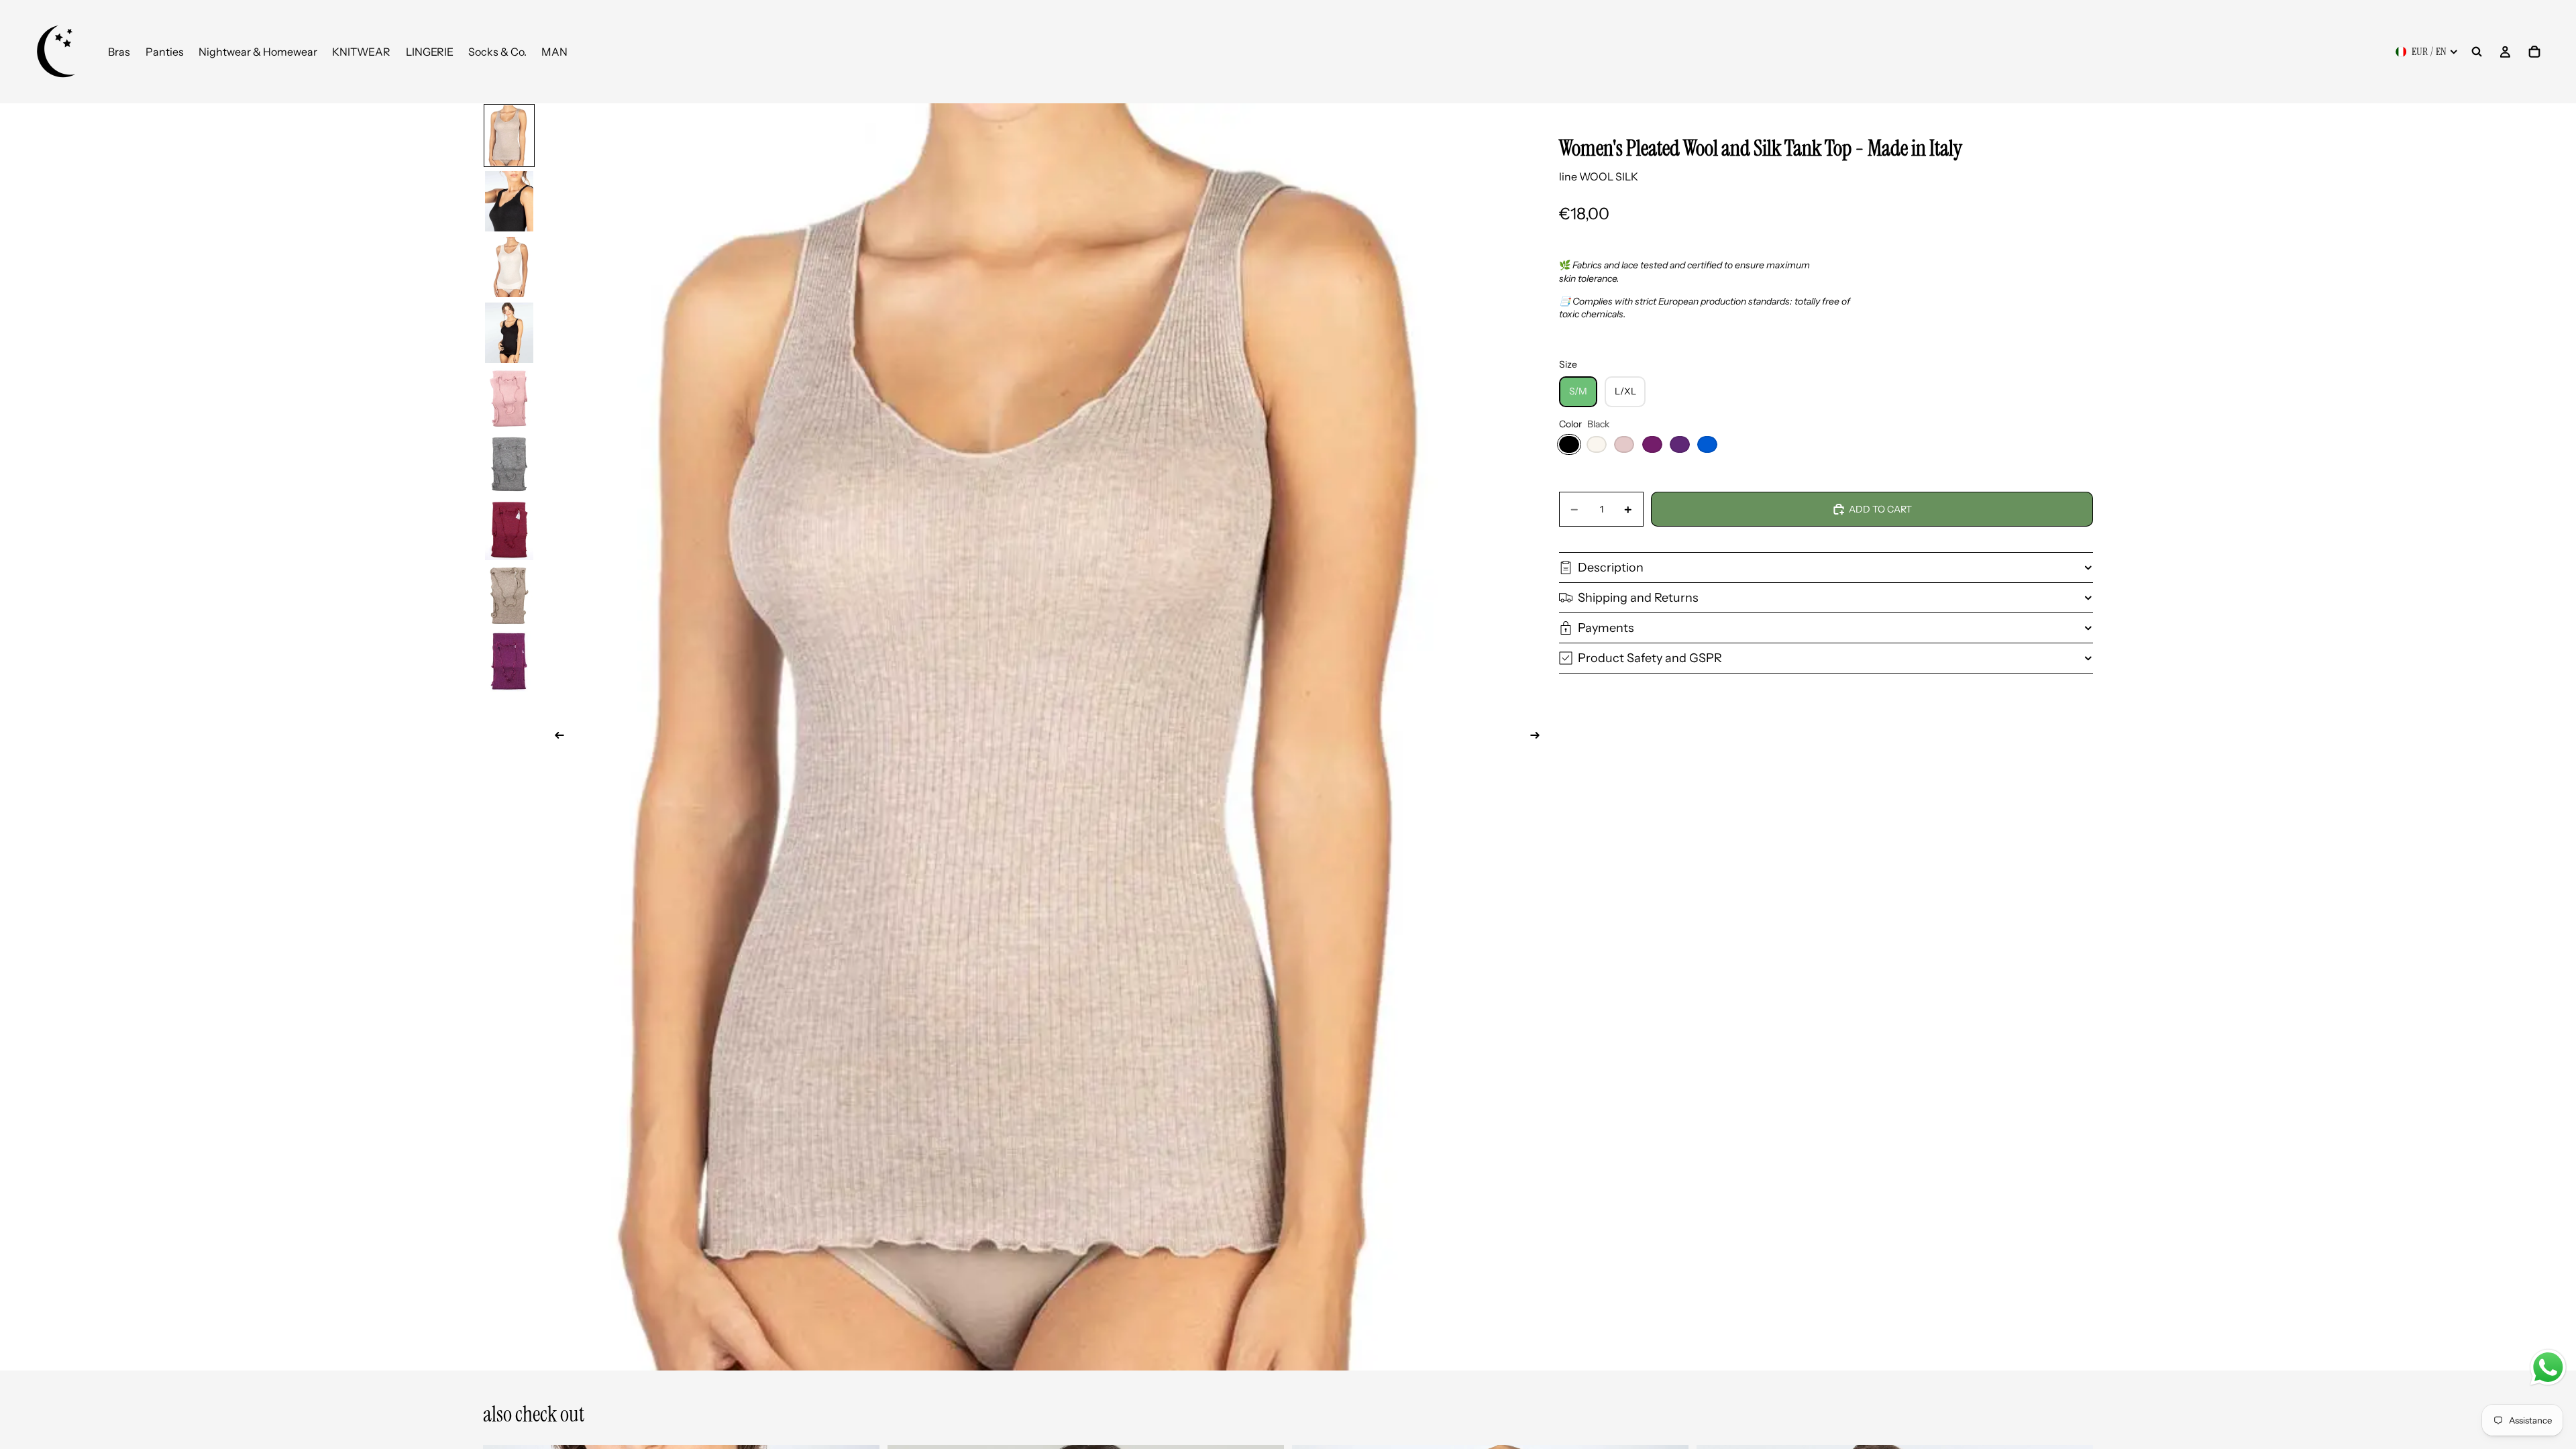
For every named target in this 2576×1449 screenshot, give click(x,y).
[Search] (2477, 52)
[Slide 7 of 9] (509, 530)
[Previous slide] (555, 737)
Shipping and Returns (1638, 598)
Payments (1606, 628)
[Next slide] (1539, 737)
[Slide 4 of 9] (509, 333)
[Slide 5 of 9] (509, 398)
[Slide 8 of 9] (509, 596)
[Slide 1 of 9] (509, 136)
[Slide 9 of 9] (509, 661)
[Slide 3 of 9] (509, 267)
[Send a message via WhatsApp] (2548, 1367)
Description (1611, 568)
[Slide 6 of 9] (509, 464)
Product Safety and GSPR (1650, 658)
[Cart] (2534, 52)
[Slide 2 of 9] (509, 201)
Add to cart (1880, 509)
